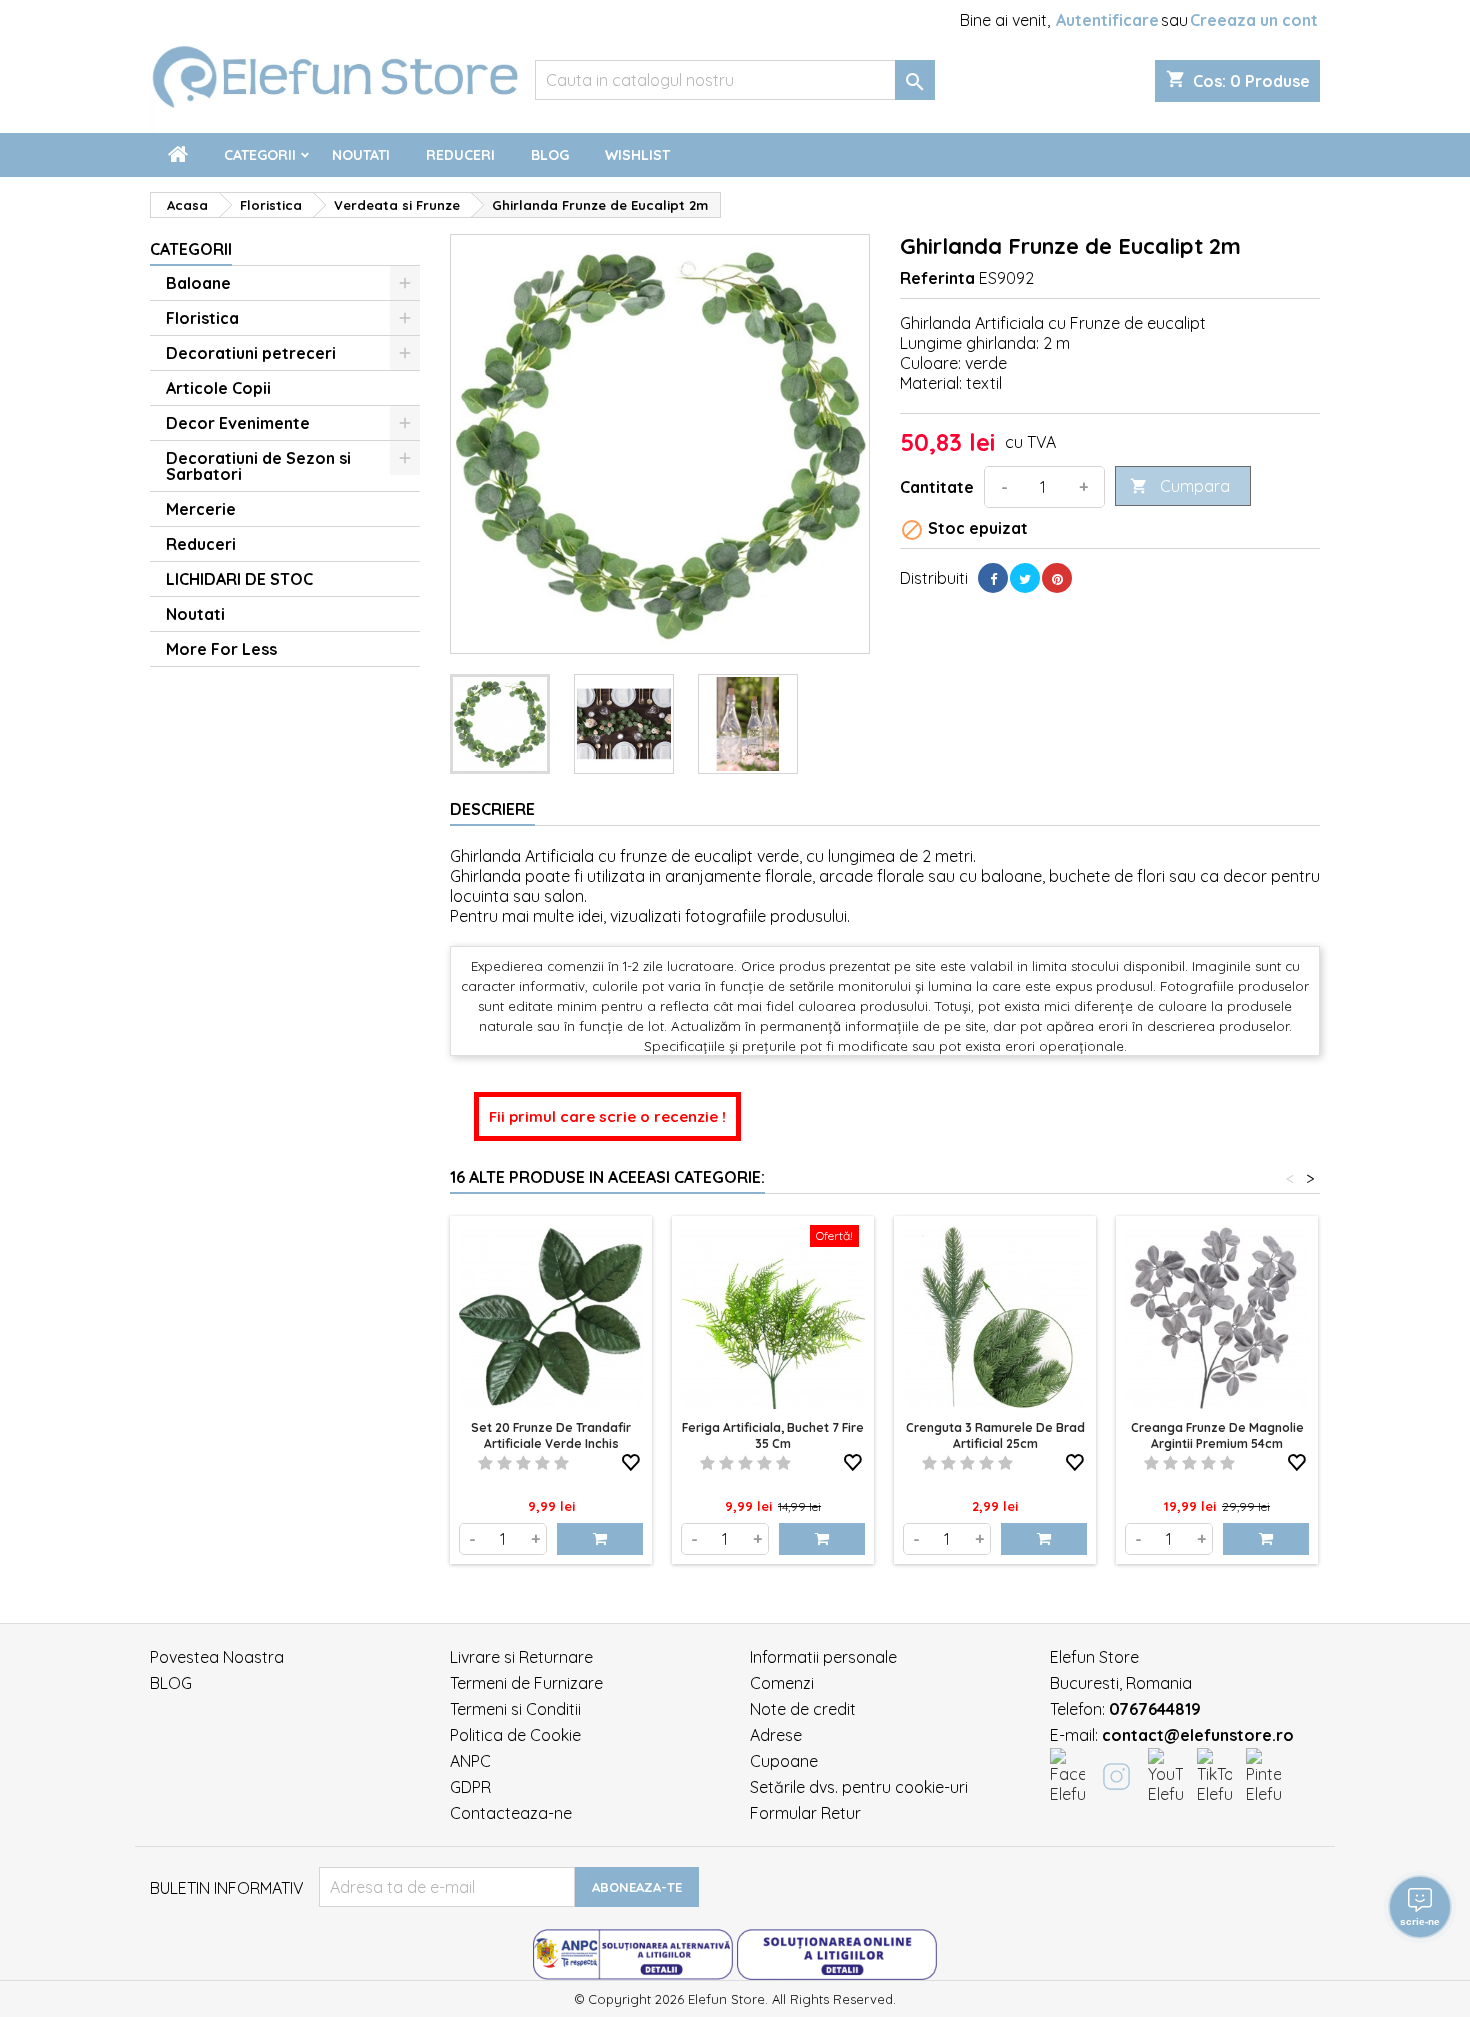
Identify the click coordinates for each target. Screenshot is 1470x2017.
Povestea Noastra (217, 1657)
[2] (504, 1463)
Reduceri (460, 155)
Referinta (937, 278)
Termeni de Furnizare (526, 1683)
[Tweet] (1025, 578)
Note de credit (803, 1709)
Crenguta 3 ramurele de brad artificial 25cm (995, 1435)
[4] (542, 1463)
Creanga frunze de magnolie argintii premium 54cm (1217, 1435)
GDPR (470, 1787)
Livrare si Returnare (521, 1657)
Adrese (776, 1735)
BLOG (171, 1683)
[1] (485, 1463)
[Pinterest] (1057, 578)
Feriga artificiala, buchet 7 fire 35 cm (773, 1435)
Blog (550, 155)
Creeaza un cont (1254, 20)
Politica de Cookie (515, 1735)
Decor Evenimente (238, 423)
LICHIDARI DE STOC (239, 579)
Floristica (202, 318)
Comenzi (782, 1683)
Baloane (198, 283)
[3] (523, 1463)
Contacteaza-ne (511, 1813)
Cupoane (784, 1761)
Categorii (260, 155)
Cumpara (1180, 486)
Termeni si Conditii (515, 1709)
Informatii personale (823, 1657)
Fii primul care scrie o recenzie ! (607, 1116)
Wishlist (637, 155)
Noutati (361, 155)
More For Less (221, 649)
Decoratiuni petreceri (251, 353)
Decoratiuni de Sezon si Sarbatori (258, 466)
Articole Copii (218, 388)
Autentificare (1107, 20)
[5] (561, 1463)
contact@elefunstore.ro (1198, 1735)
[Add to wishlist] (631, 1459)
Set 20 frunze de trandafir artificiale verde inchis (551, 1435)
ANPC (470, 1761)
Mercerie (201, 509)
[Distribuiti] (993, 578)
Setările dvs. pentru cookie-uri (859, 1787)
